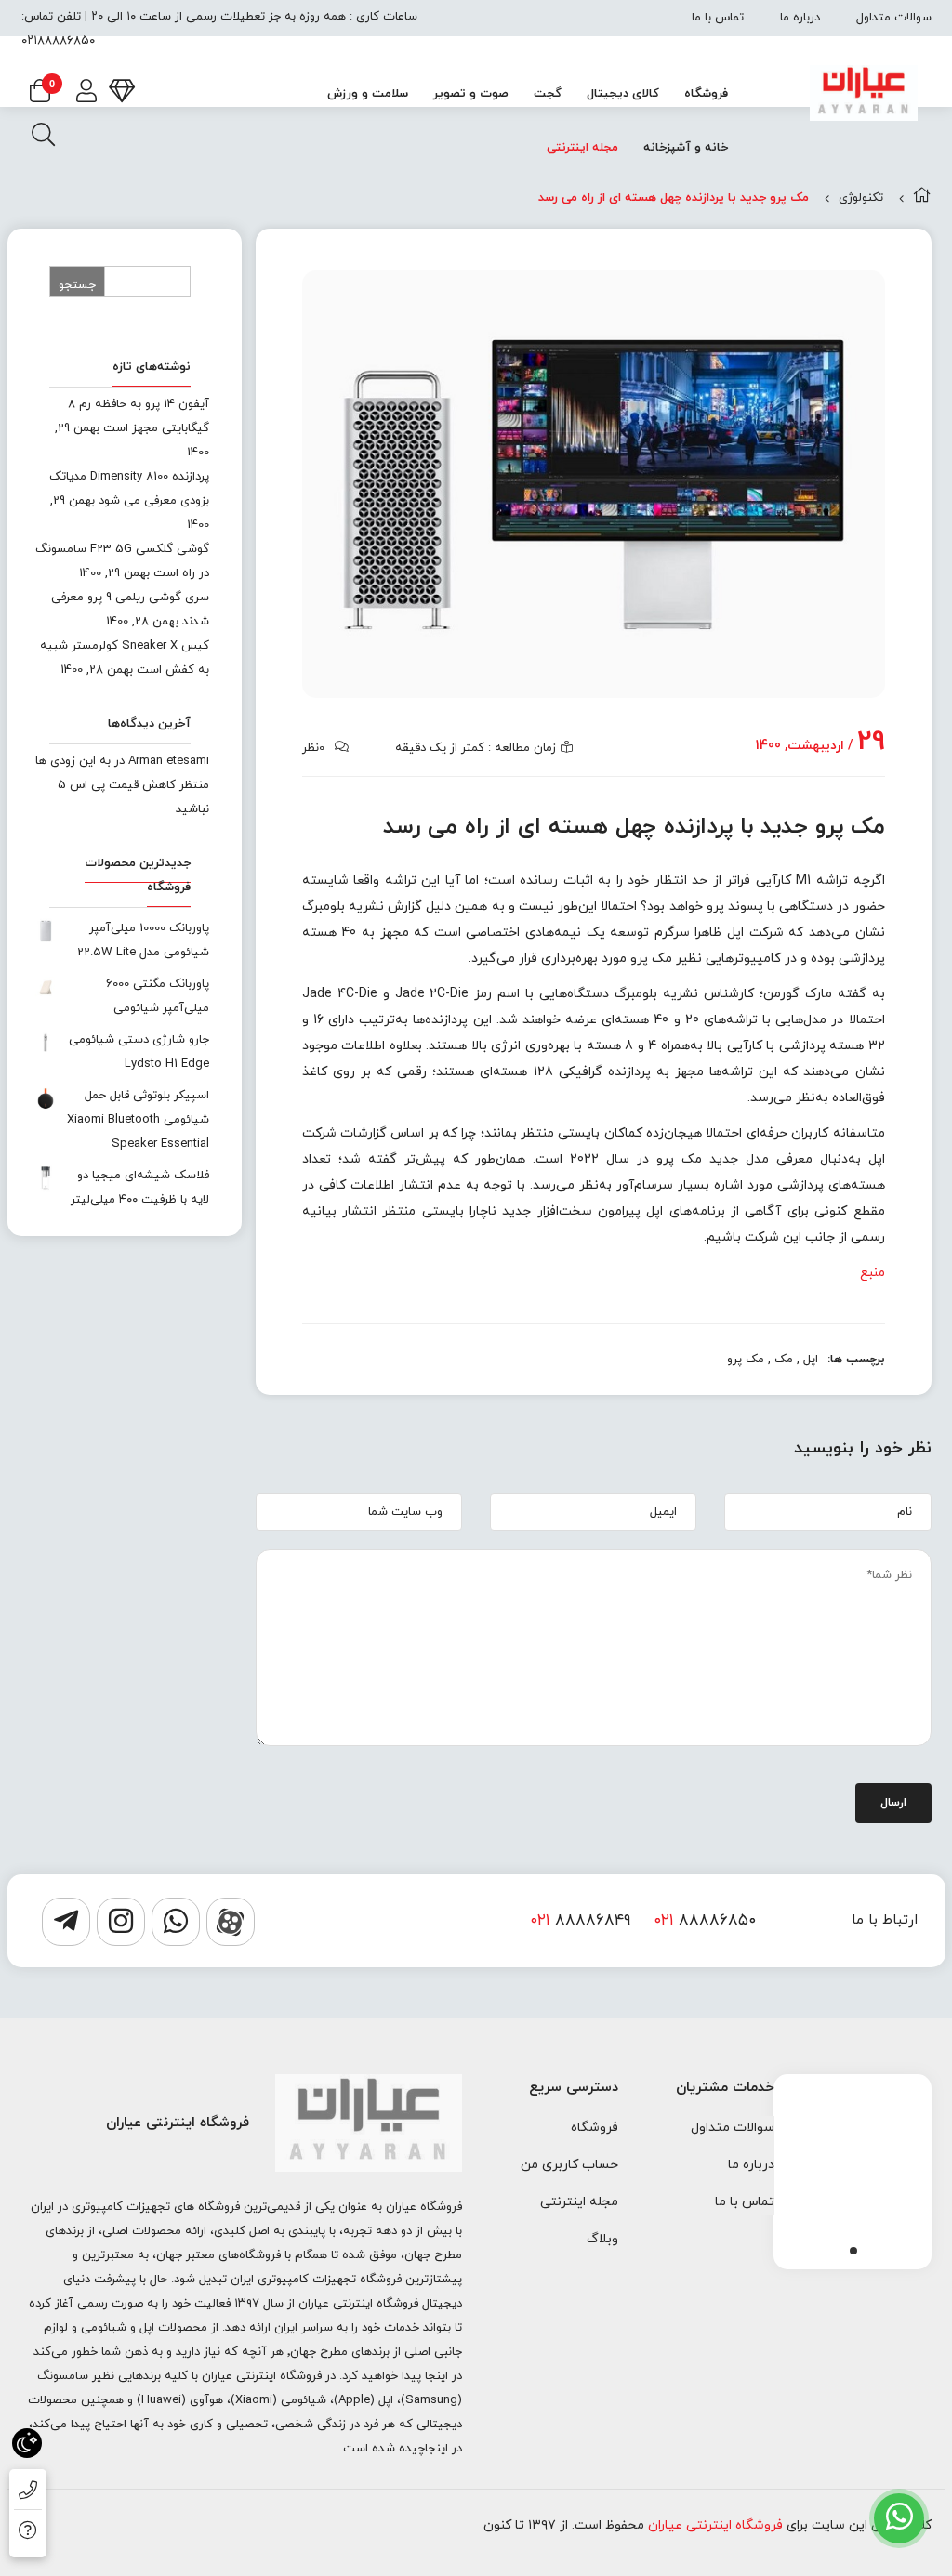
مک (784, 1360)
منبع (873, 1273)
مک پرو (746, 1360)
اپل (811, 1360)
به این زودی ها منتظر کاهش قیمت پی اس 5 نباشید (122, 785)
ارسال (893, 1803)
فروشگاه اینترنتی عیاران (715, 2525)
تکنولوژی (861, 198)
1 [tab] (853, 2251)
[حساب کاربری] (86, 93)
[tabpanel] (853, 2167)
